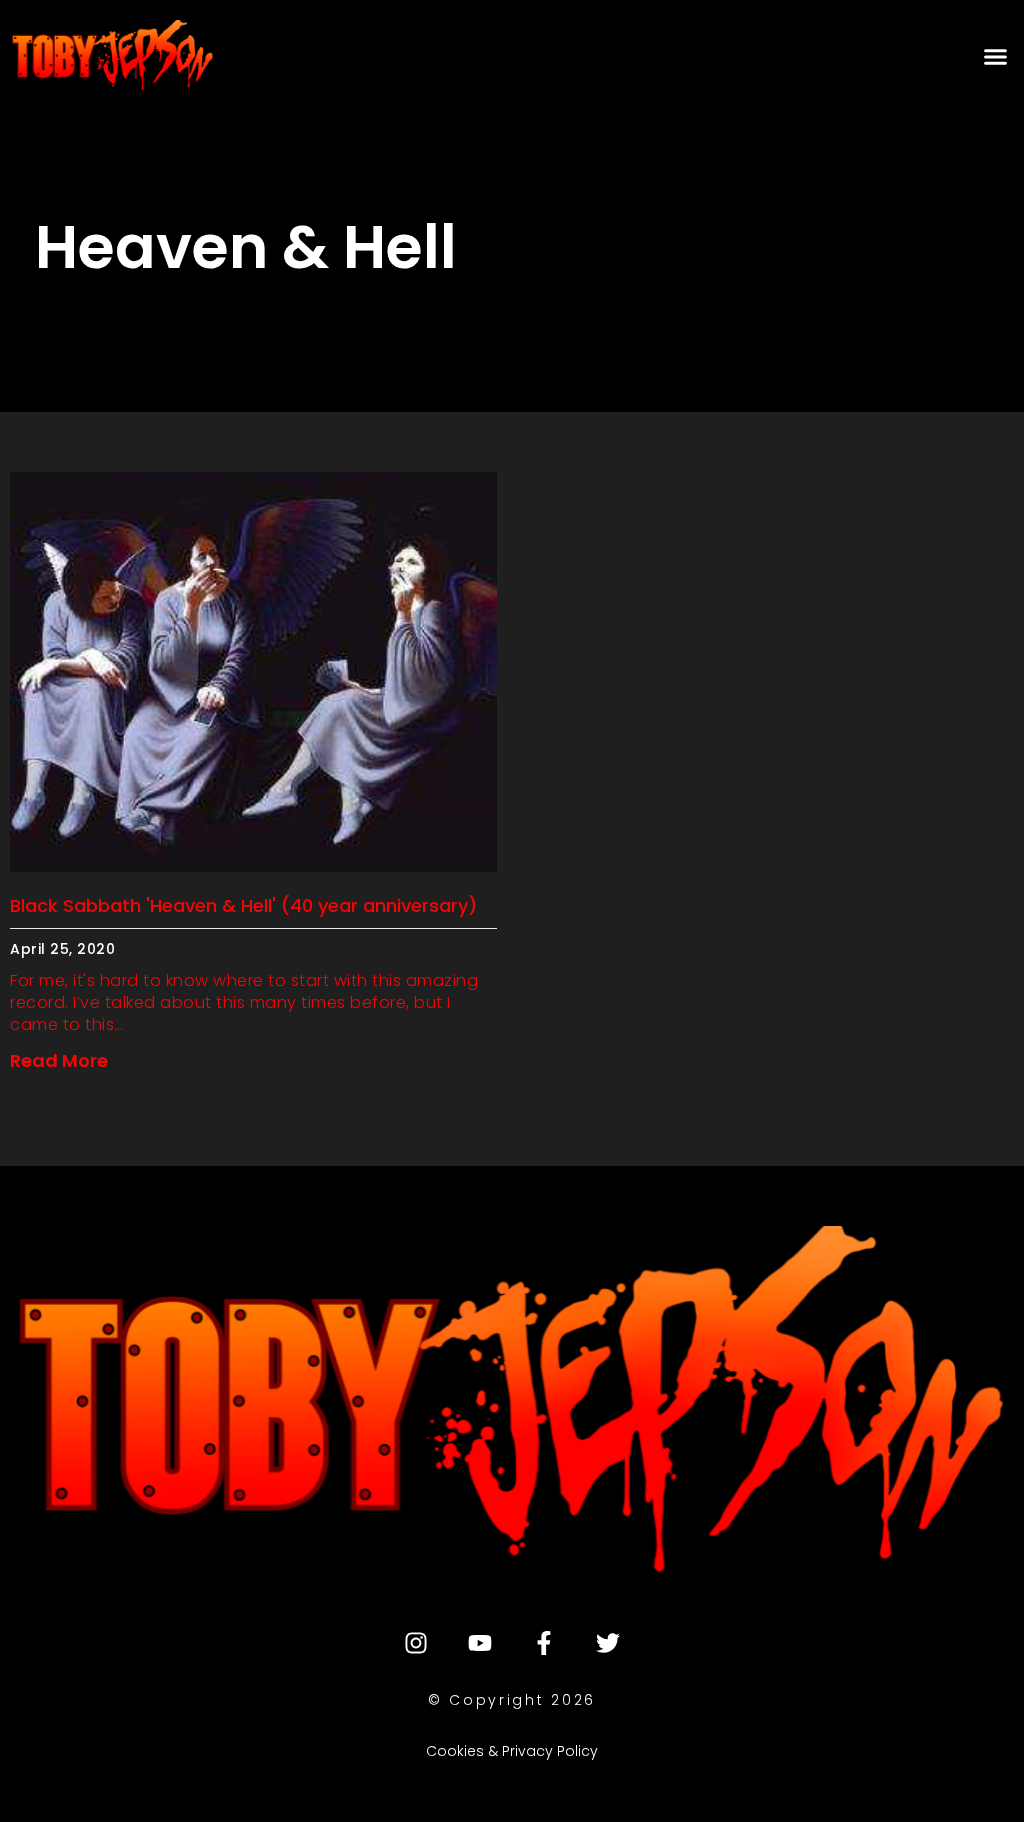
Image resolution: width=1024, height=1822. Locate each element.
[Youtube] (480, 1643)
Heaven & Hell (246, 247)
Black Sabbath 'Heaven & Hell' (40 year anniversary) (243, 905)
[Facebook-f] (544, 1643)
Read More (59, 1060)
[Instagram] (416, 1643)
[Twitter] (608, 1643)
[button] (995, 56)
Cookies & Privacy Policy (512, 1751)
